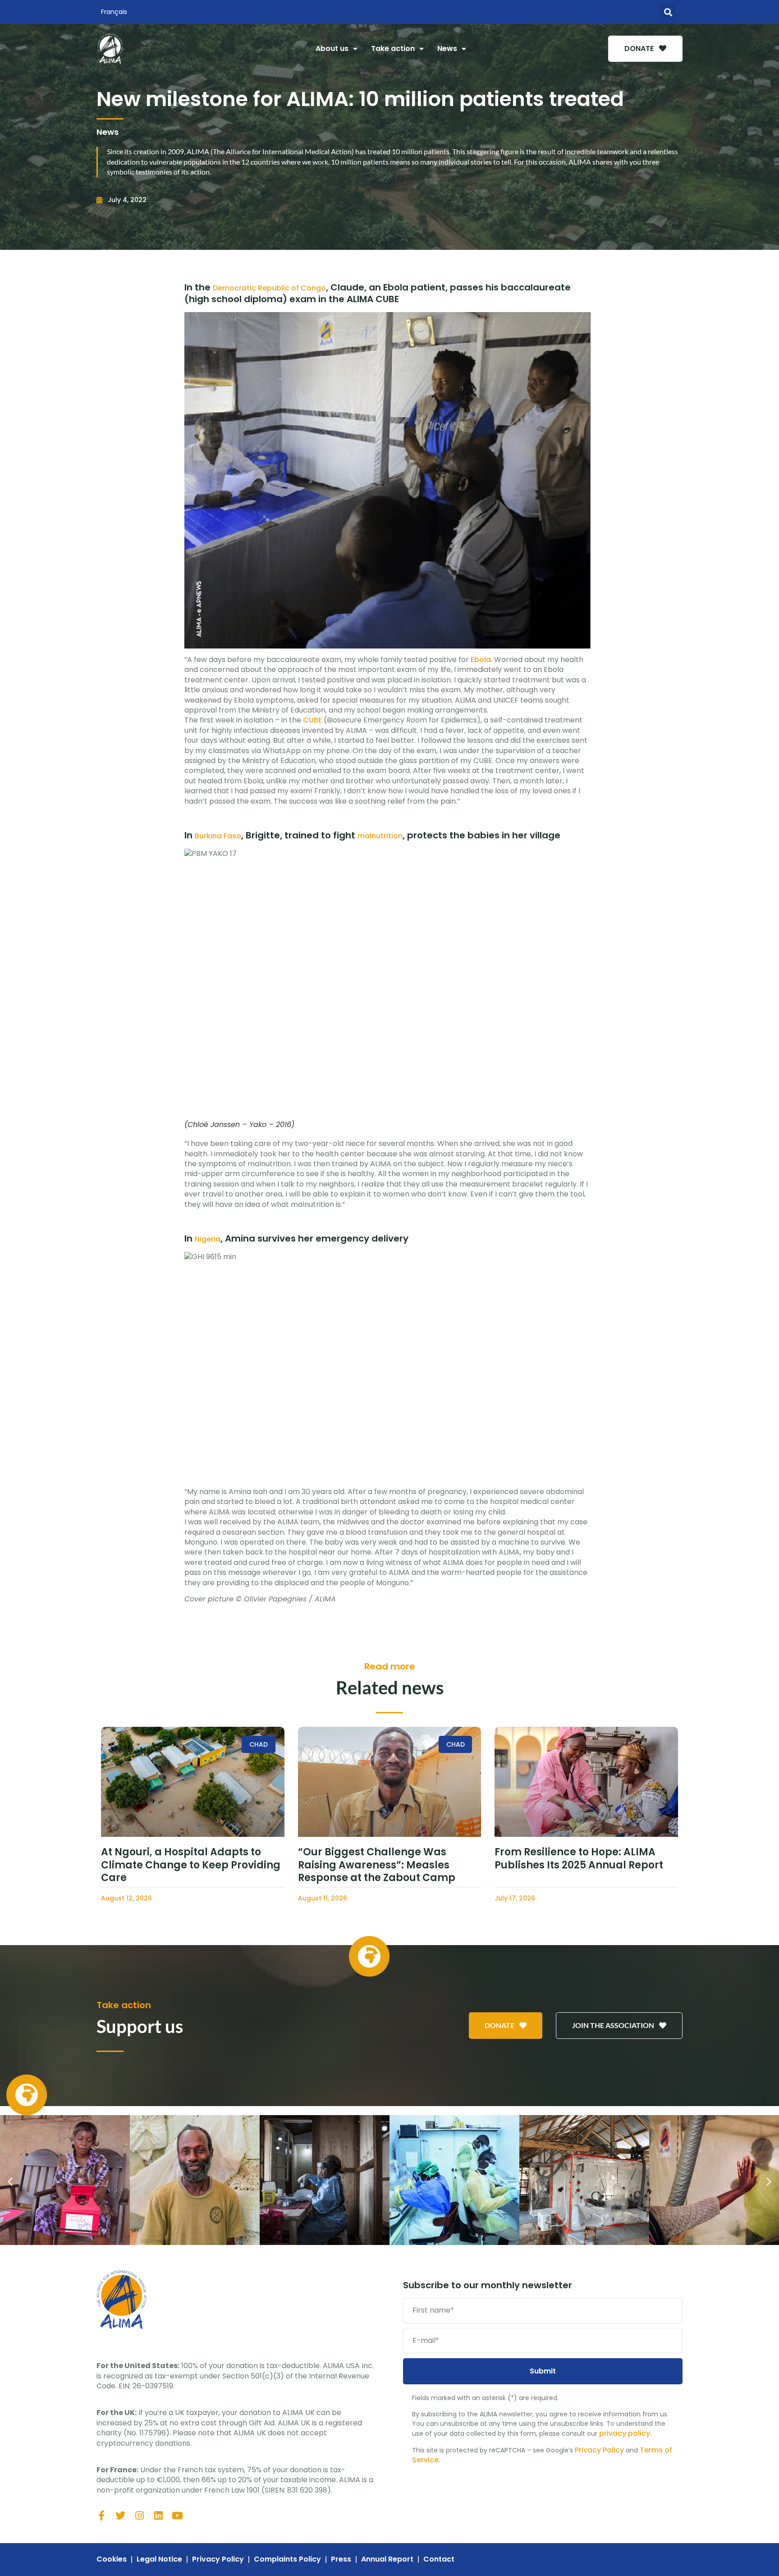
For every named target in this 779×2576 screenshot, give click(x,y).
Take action (393, 48)
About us (332, 48)
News (447, 48)
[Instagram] (139, 2516)
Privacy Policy (599, 2450)
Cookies (112, 2559)
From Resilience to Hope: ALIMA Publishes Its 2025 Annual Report (579, 1858)
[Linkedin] (158, 2516)
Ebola (480, 660)
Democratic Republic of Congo (269, 288)
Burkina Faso (218, 836)
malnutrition (380, 836)
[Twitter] (120, 2516)
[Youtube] (177, 2516)
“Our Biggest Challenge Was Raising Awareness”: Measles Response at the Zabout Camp (377, 1865)
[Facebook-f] (101, 2516)
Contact (439, 2559)
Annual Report (387, 2559)
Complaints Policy (287, 2559)
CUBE (312, 720)
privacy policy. (625, 2433)
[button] (668, 12)
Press (341, 2559)
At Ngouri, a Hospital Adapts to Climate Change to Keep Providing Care (191, 1865)
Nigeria (208, 1239)
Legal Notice (159, 2559)
